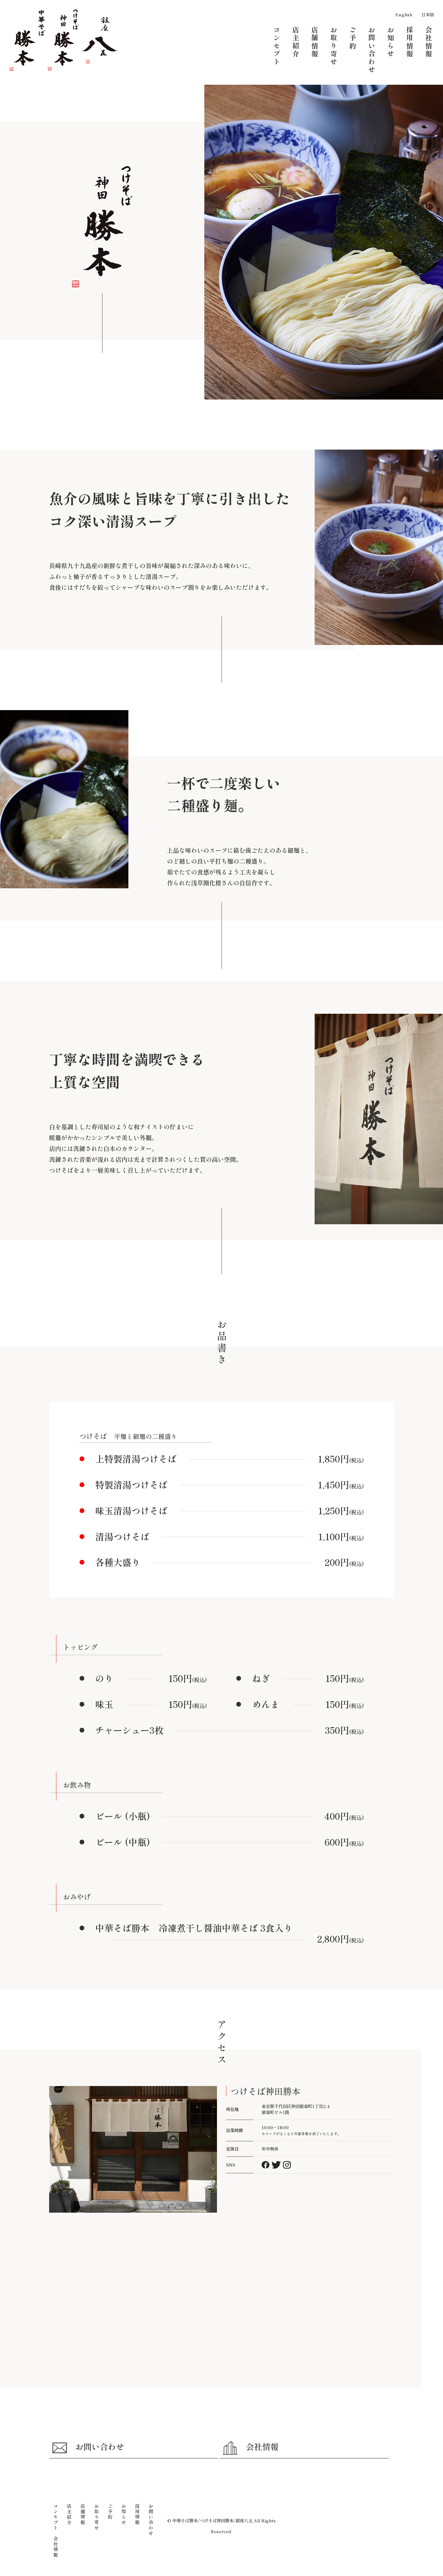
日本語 (428, 14)
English (404, 14)
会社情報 (262, 2446)
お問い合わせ (100, 2446)
